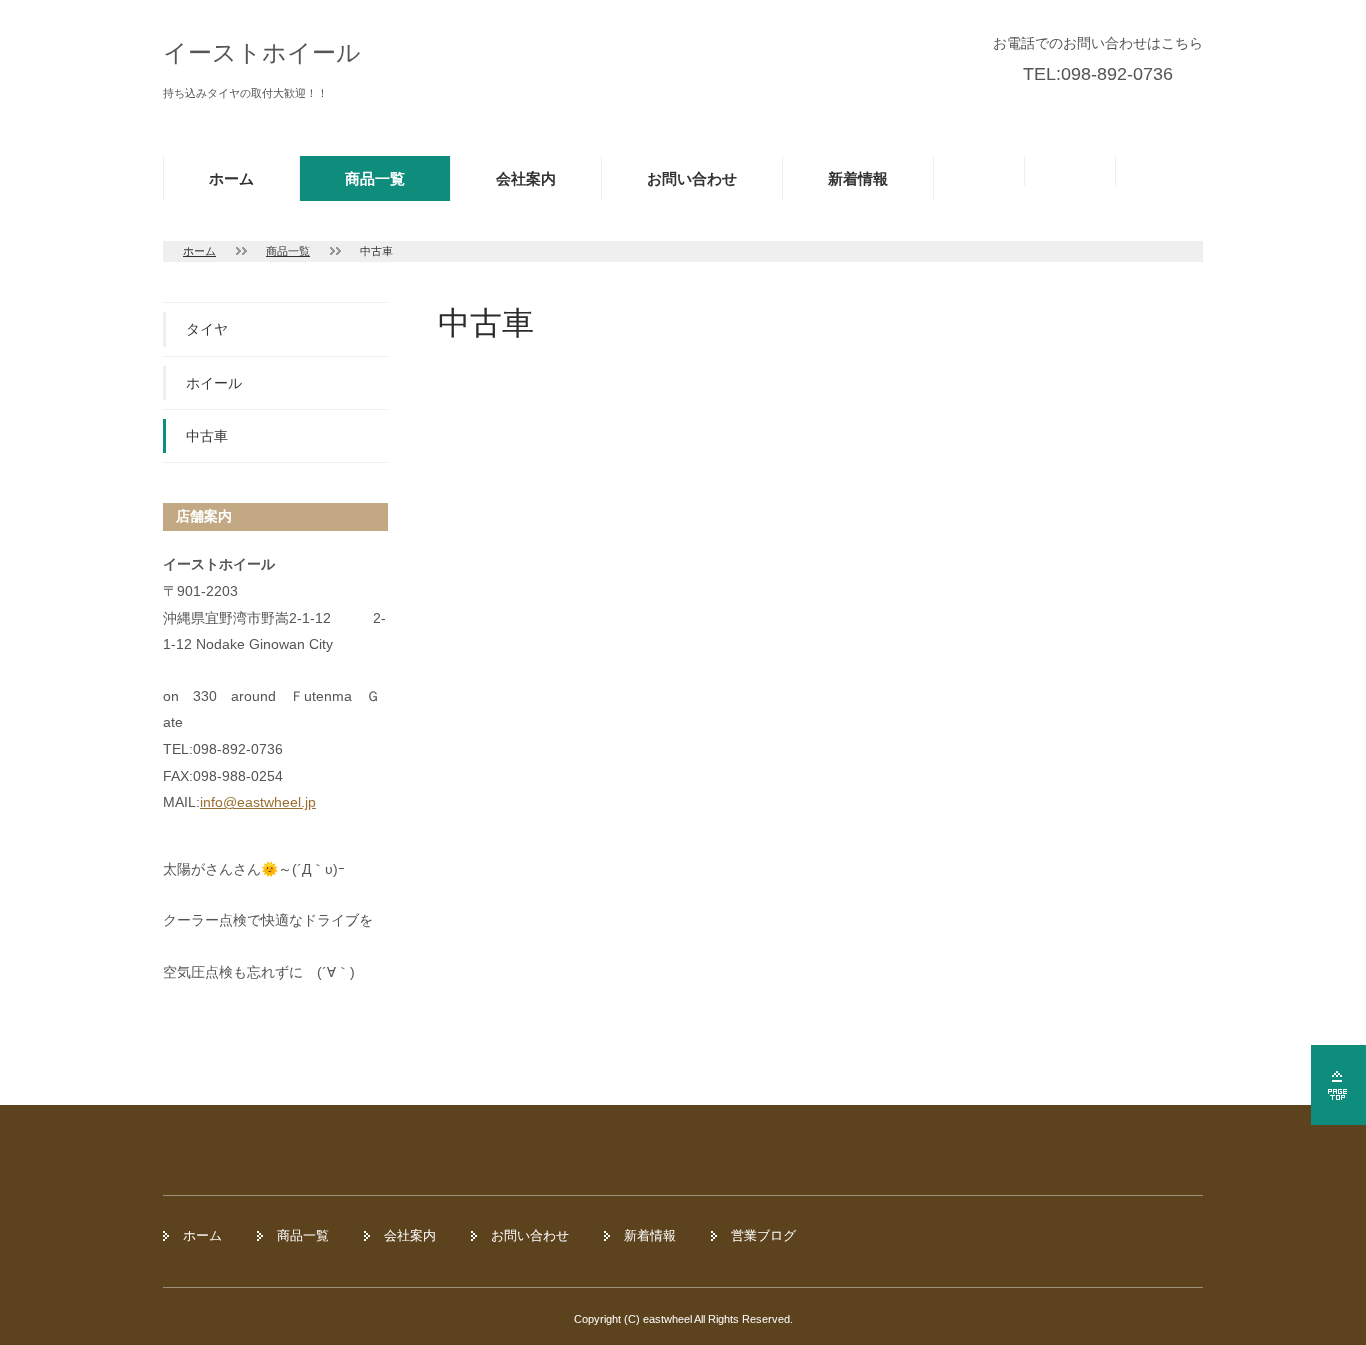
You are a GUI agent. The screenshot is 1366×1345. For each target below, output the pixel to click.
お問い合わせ (692, 178)
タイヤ (207, 329)
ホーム (231, 178)
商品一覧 (375, 178)
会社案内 (526, 178)
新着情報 (858, 178)
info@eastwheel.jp (258, 802)
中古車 (207, 436)
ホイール (214, 383)
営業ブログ (763, 1235)
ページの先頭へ (1338, 1085)
